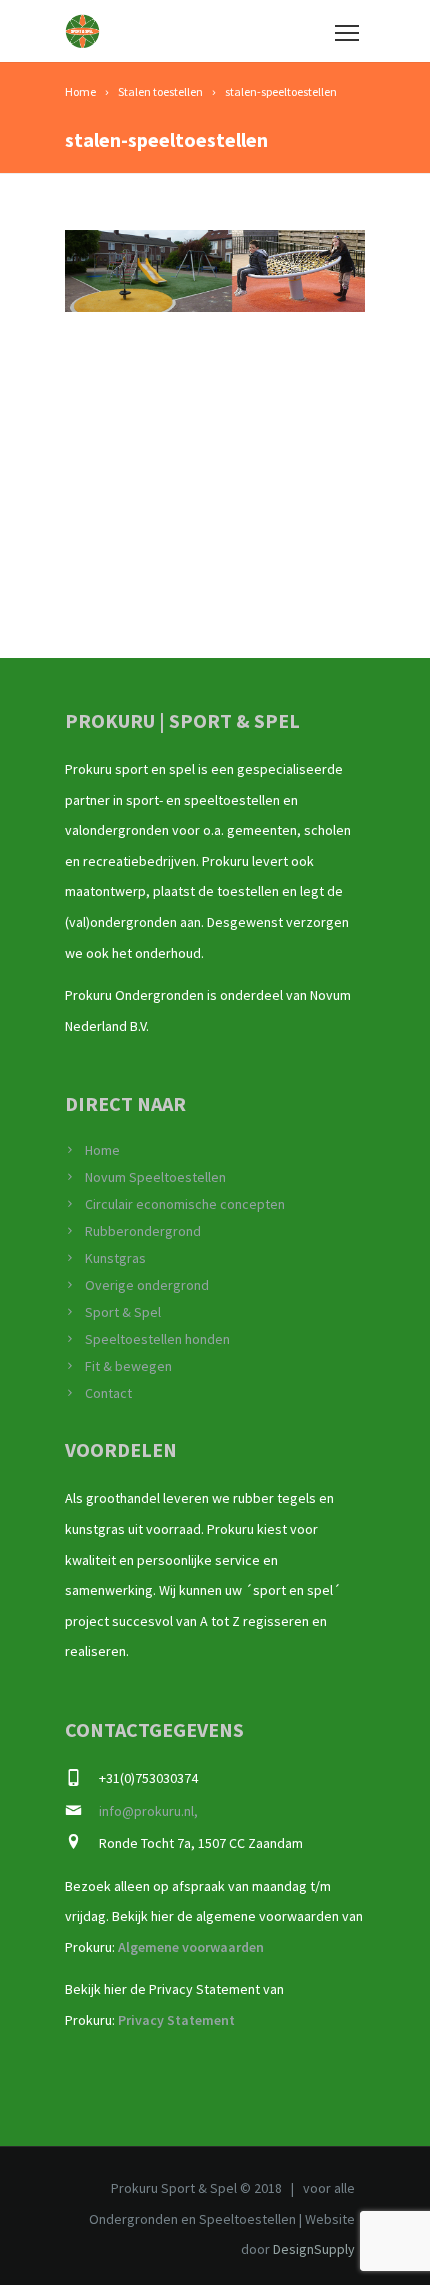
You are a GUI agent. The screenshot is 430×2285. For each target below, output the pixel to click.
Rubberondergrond (143, 1231)
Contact (108, 1393)
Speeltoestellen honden (157, 1339)
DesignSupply (314, 2249)
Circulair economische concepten (185, 1204)
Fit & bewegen (128, 1366)
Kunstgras (115, 1258)
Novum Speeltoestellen (155, 1177)
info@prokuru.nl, (148, 1811)
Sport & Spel (123, 1312)
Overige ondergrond (147, 1285)
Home (102, 1150)
